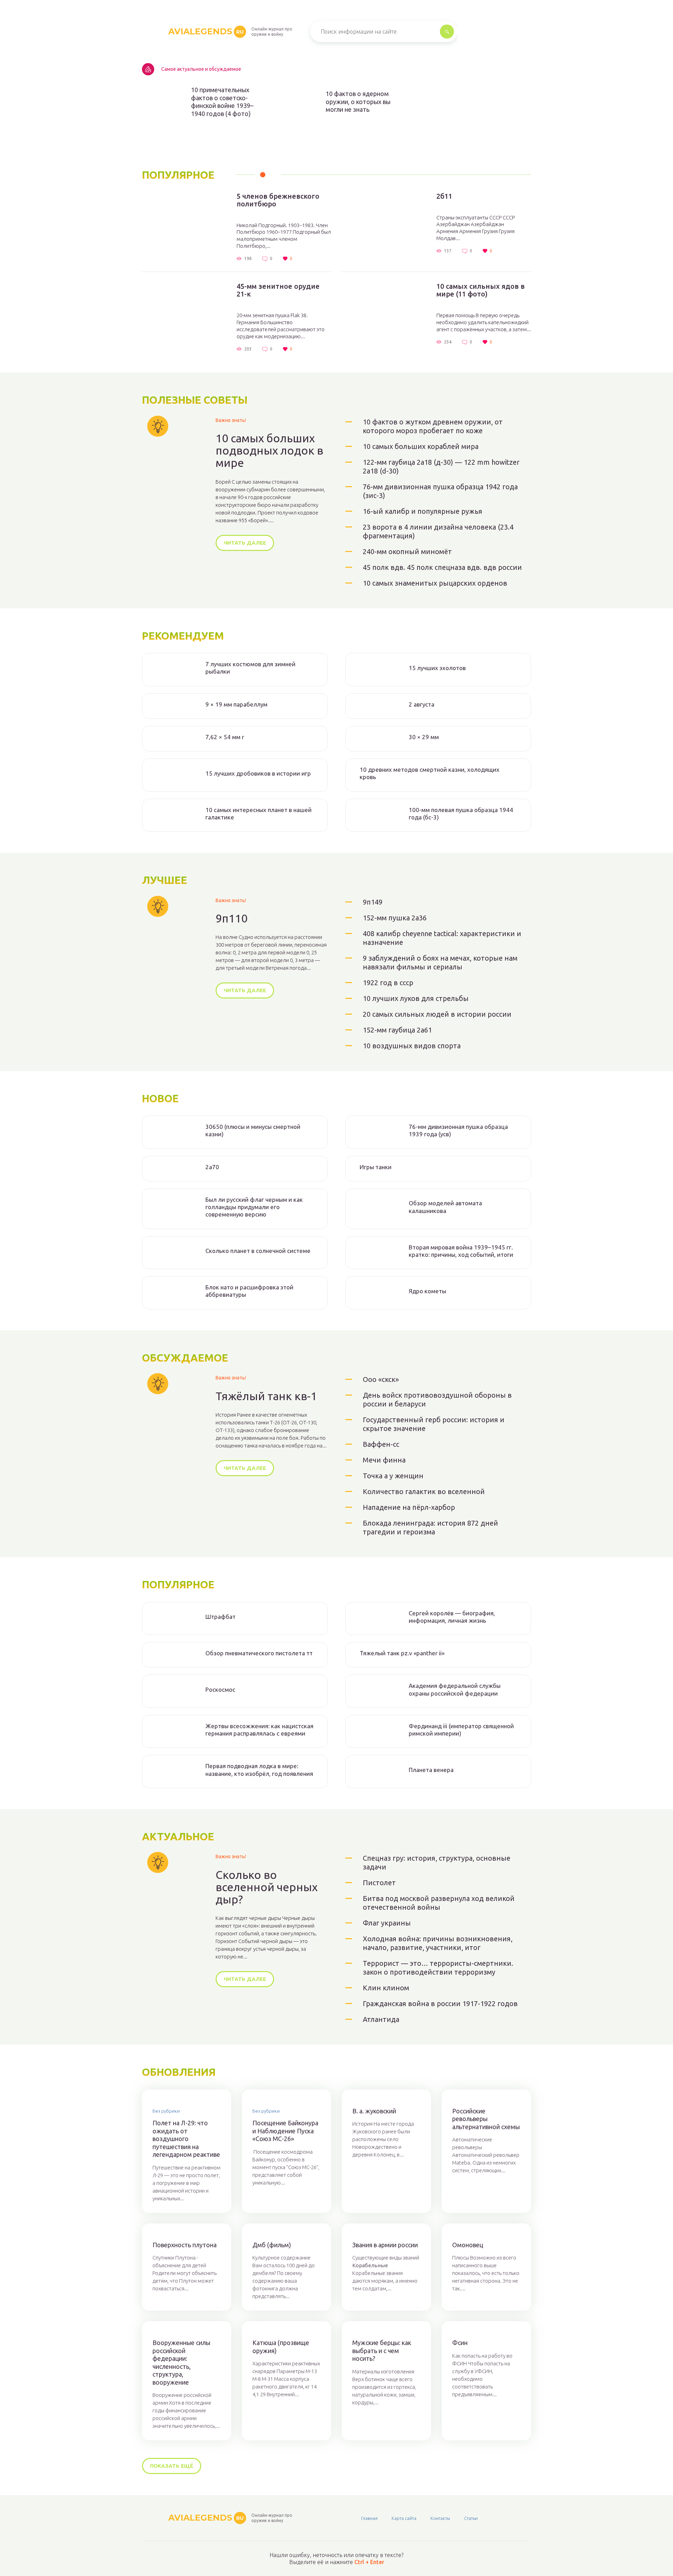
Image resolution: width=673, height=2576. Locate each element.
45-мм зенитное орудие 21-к (278, 290)
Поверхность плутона (185, 2245)
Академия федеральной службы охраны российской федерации (455, 1689)
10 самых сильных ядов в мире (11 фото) (481, 290)
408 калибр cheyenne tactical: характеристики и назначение (442, 938)
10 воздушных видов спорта (412, 1046)
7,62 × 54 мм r (225, 737)
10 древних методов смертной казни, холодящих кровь (430, 773)
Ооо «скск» (381, 1379)
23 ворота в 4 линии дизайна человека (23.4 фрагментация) (438, 531)
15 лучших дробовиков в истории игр (258, 773)
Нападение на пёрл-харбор (409, 1507)
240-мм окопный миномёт (407, 551)
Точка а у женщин (393, 1476)
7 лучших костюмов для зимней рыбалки (250, 668)
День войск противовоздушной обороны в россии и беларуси (437, 1399)
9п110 (232, 918)
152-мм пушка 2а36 (395, 918)
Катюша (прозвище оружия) (281, 2347)
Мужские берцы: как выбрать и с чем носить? (382, 2350)
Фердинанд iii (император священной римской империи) (461, 1730)
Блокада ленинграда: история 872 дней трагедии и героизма (430, 1527)
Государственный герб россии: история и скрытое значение (434, 1424)
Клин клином (386, 1988)
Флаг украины (387, 1923)
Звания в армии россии (385, 2245)
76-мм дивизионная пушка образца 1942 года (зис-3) (440, 491)
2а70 (212, 1167)
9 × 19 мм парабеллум (236, 704)
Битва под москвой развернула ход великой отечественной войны (439, 1903)
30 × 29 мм (424, 737)
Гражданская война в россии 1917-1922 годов (440, 2003)
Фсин (460, 2343)
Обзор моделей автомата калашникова (445, 1207)
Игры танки (376, 1167)
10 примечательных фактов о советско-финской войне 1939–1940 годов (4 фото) (222, 102)
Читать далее (245, 543)
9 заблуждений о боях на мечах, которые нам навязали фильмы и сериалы (440, 962)
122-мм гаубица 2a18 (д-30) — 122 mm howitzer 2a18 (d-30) (441, 466)
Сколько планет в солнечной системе (258, 1251)
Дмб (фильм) (272, 2245)
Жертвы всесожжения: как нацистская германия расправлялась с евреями (259, 1730)
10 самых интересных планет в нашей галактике (259, 813)
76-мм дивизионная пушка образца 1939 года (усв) (458, 1130)
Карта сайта (404, 2518)
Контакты (440, 2518)
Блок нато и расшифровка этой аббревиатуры (249, 1291)
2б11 (444, 196)
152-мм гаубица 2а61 (397, 1030)
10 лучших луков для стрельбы (416, 998)
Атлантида (381, 2019)
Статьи (471, 2518)
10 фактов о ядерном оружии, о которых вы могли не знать (358, 101)
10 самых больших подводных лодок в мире (269, 451)
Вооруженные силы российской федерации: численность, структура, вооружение (181, 2362)
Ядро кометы (427, 1291)
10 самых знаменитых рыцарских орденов (435, 583)
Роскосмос (220, 1689)
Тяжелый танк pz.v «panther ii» (402, 1653)
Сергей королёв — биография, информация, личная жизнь (452, 1617)
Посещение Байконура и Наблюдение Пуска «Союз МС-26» (285, 2131)
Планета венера (431, 1770)
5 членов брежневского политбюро (278, 200)
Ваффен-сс (381, 1444)
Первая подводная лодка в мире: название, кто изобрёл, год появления (259, 1770)
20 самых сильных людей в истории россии (437, 1014)
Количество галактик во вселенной (424, 1491)
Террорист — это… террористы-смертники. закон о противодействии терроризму (438, 1968)
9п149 (373, 902)
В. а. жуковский (374, 2111)
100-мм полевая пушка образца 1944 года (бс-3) (461, 813)
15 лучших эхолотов (437, 668)
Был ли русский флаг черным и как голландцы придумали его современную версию (254, 1207)
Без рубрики (166, 2111)
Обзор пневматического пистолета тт (259, 1653)
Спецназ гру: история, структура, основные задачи (437, 1862)
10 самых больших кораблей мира (421, 446)
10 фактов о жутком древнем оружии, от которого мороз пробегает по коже (433, 426)
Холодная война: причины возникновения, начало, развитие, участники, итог (438, 1943)
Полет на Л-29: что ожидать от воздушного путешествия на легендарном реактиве (186, 2139)
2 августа (422, 704)
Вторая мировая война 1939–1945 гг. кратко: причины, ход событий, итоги (461, 1251)
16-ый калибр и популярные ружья (423, 511)
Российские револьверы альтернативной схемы (486, 2119)
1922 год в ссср (388, 983)
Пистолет (379, 1883)
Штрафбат (220, 1617)
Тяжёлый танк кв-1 (266, 1396)
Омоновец (468, 2245)
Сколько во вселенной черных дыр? (267, 1887)
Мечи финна (384, 1460)
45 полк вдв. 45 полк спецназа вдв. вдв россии (442, 567)
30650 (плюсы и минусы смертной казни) (253, 1130)
